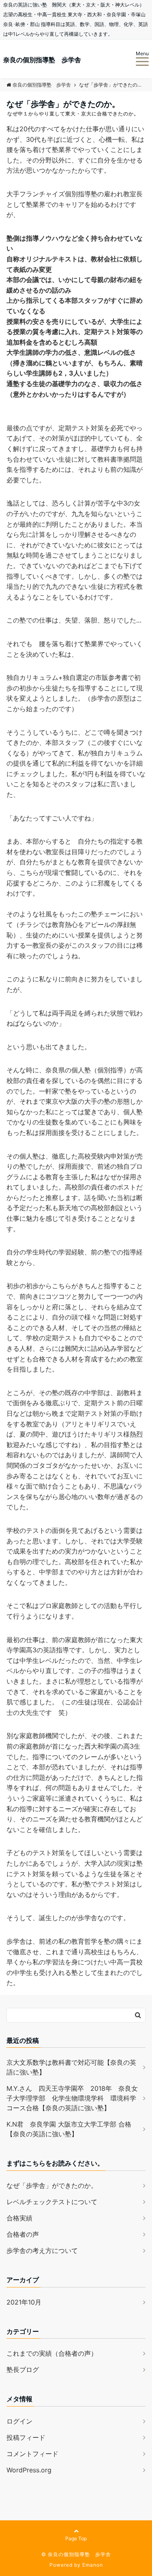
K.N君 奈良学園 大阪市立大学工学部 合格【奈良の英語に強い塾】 (69, 2129)
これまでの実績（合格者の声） (52, 2353)
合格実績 (19, 2218)
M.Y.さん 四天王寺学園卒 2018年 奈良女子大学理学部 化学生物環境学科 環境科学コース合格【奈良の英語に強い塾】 (72, 2098)
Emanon (93, 2565)
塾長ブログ (23, 2370)
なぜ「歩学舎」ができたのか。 (52, 2185)
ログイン (19, 2421)
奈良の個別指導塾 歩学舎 (42, 60)
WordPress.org (29, 2470)
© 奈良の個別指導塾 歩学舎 (76, 2554)
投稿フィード (26, 2437)
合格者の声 (23, 2234)
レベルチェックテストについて (52, 2202)
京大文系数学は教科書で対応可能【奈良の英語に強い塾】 (71, 2067)
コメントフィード (32, 2454)
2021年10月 (24, 2302)
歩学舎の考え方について (42, 2250)
